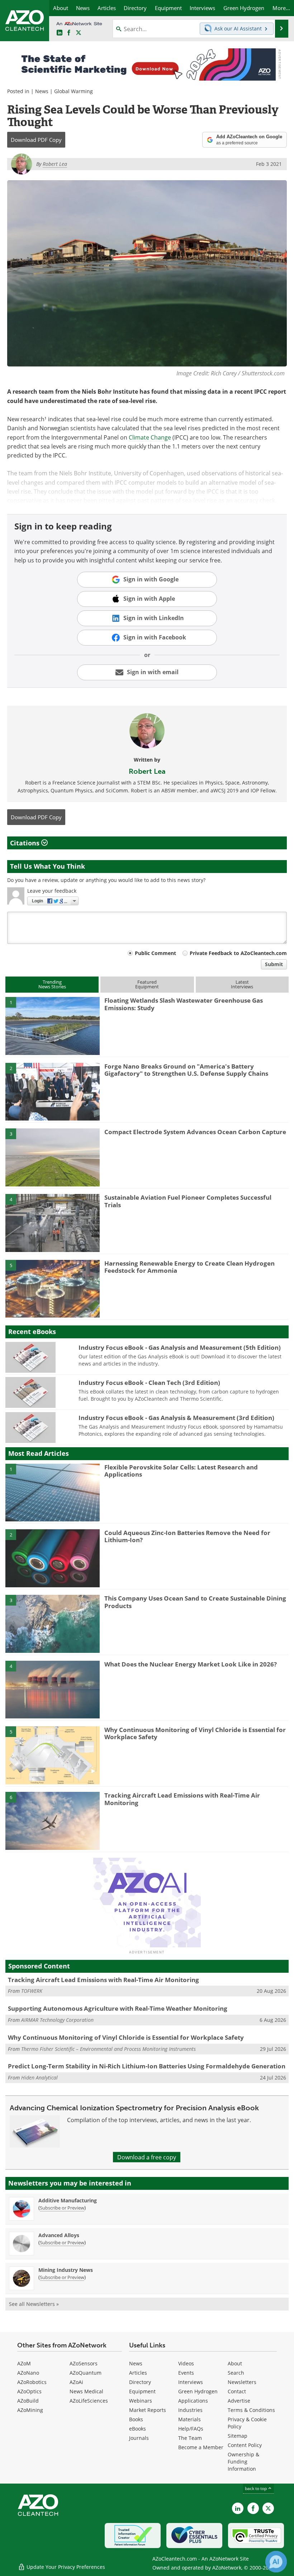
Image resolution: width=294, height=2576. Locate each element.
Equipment (142, 2391)
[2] (53, 1091)
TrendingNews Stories (52, 984)
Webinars (141, 2401)
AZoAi (76, 2382)
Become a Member (201, 2447)
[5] (53, 1288)
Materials (189, 2419)
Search (236, 2373)
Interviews (191, 2382)
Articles (138, 2373)
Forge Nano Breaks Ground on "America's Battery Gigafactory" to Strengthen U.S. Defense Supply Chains (186, 1070)
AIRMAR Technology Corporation (57, 2020)
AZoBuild (28, 2401)
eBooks (137, 2429)
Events (186, 2373)
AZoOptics (29, 2391)
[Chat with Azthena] (276, 2562)
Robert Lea (147, 771)
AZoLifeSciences (89, 2401)
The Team (190, 2438)
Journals (139, 2438)
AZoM (24, 2363)
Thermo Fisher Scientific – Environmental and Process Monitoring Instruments (108, 2049)
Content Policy (245, 2445)
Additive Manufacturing (68, 2200)
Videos (186, 2363)
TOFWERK (32, 1991)
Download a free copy (147, 2157)
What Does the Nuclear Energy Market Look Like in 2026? (191, 1664)
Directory (140, 2382)
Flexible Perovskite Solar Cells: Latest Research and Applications (181, 1471)
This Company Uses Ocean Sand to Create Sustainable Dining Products (195, 1602)
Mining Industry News (66, 2270)
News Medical (86, 2391)
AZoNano (28, 2373)
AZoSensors (84, 2363)
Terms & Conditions (251, 2410)
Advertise (239, 2401)
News (42, 91)
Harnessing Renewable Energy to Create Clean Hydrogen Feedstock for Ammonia (189, 1267)
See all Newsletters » (34, 2304)
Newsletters (242, 2382)
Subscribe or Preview (62, 2208)
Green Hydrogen (198, 2391)
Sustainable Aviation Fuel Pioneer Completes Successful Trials (188, 1201)
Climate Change (150, 437)
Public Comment (155, 953)
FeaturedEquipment (147, 984)
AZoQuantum (86, 2373)
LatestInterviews (242, 984)
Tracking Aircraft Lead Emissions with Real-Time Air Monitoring (182, 1799)
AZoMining (30, 2410)
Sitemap (238, 2436)
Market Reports (148, 2410)
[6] (53, 1821)
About (235, 2363)
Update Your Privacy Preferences (65, 2567)
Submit (274, 964)
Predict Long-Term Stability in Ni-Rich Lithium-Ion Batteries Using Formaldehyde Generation (147, 2066)
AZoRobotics (32, 2382)
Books (136, 2419)
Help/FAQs (191, 2429)
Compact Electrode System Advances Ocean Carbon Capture (195, 1132)
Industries (190, 2410)
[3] (53, 1157)
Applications (193, 2401)
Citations (26, 843)
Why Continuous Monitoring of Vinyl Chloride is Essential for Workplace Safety (195, 1733)
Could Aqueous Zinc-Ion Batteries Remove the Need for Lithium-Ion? (187, 1536)
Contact (237, 2391)
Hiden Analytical (39, 2078)
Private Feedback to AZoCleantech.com (238, 953)
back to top (256, 2488)
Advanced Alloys (59, 2235)
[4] (53, 1223)
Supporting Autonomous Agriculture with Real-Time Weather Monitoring (118, 2008)
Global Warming (73, 91)
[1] (53, 1026)
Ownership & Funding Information (243, 2462)
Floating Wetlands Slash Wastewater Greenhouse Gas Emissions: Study (184, 1004)
